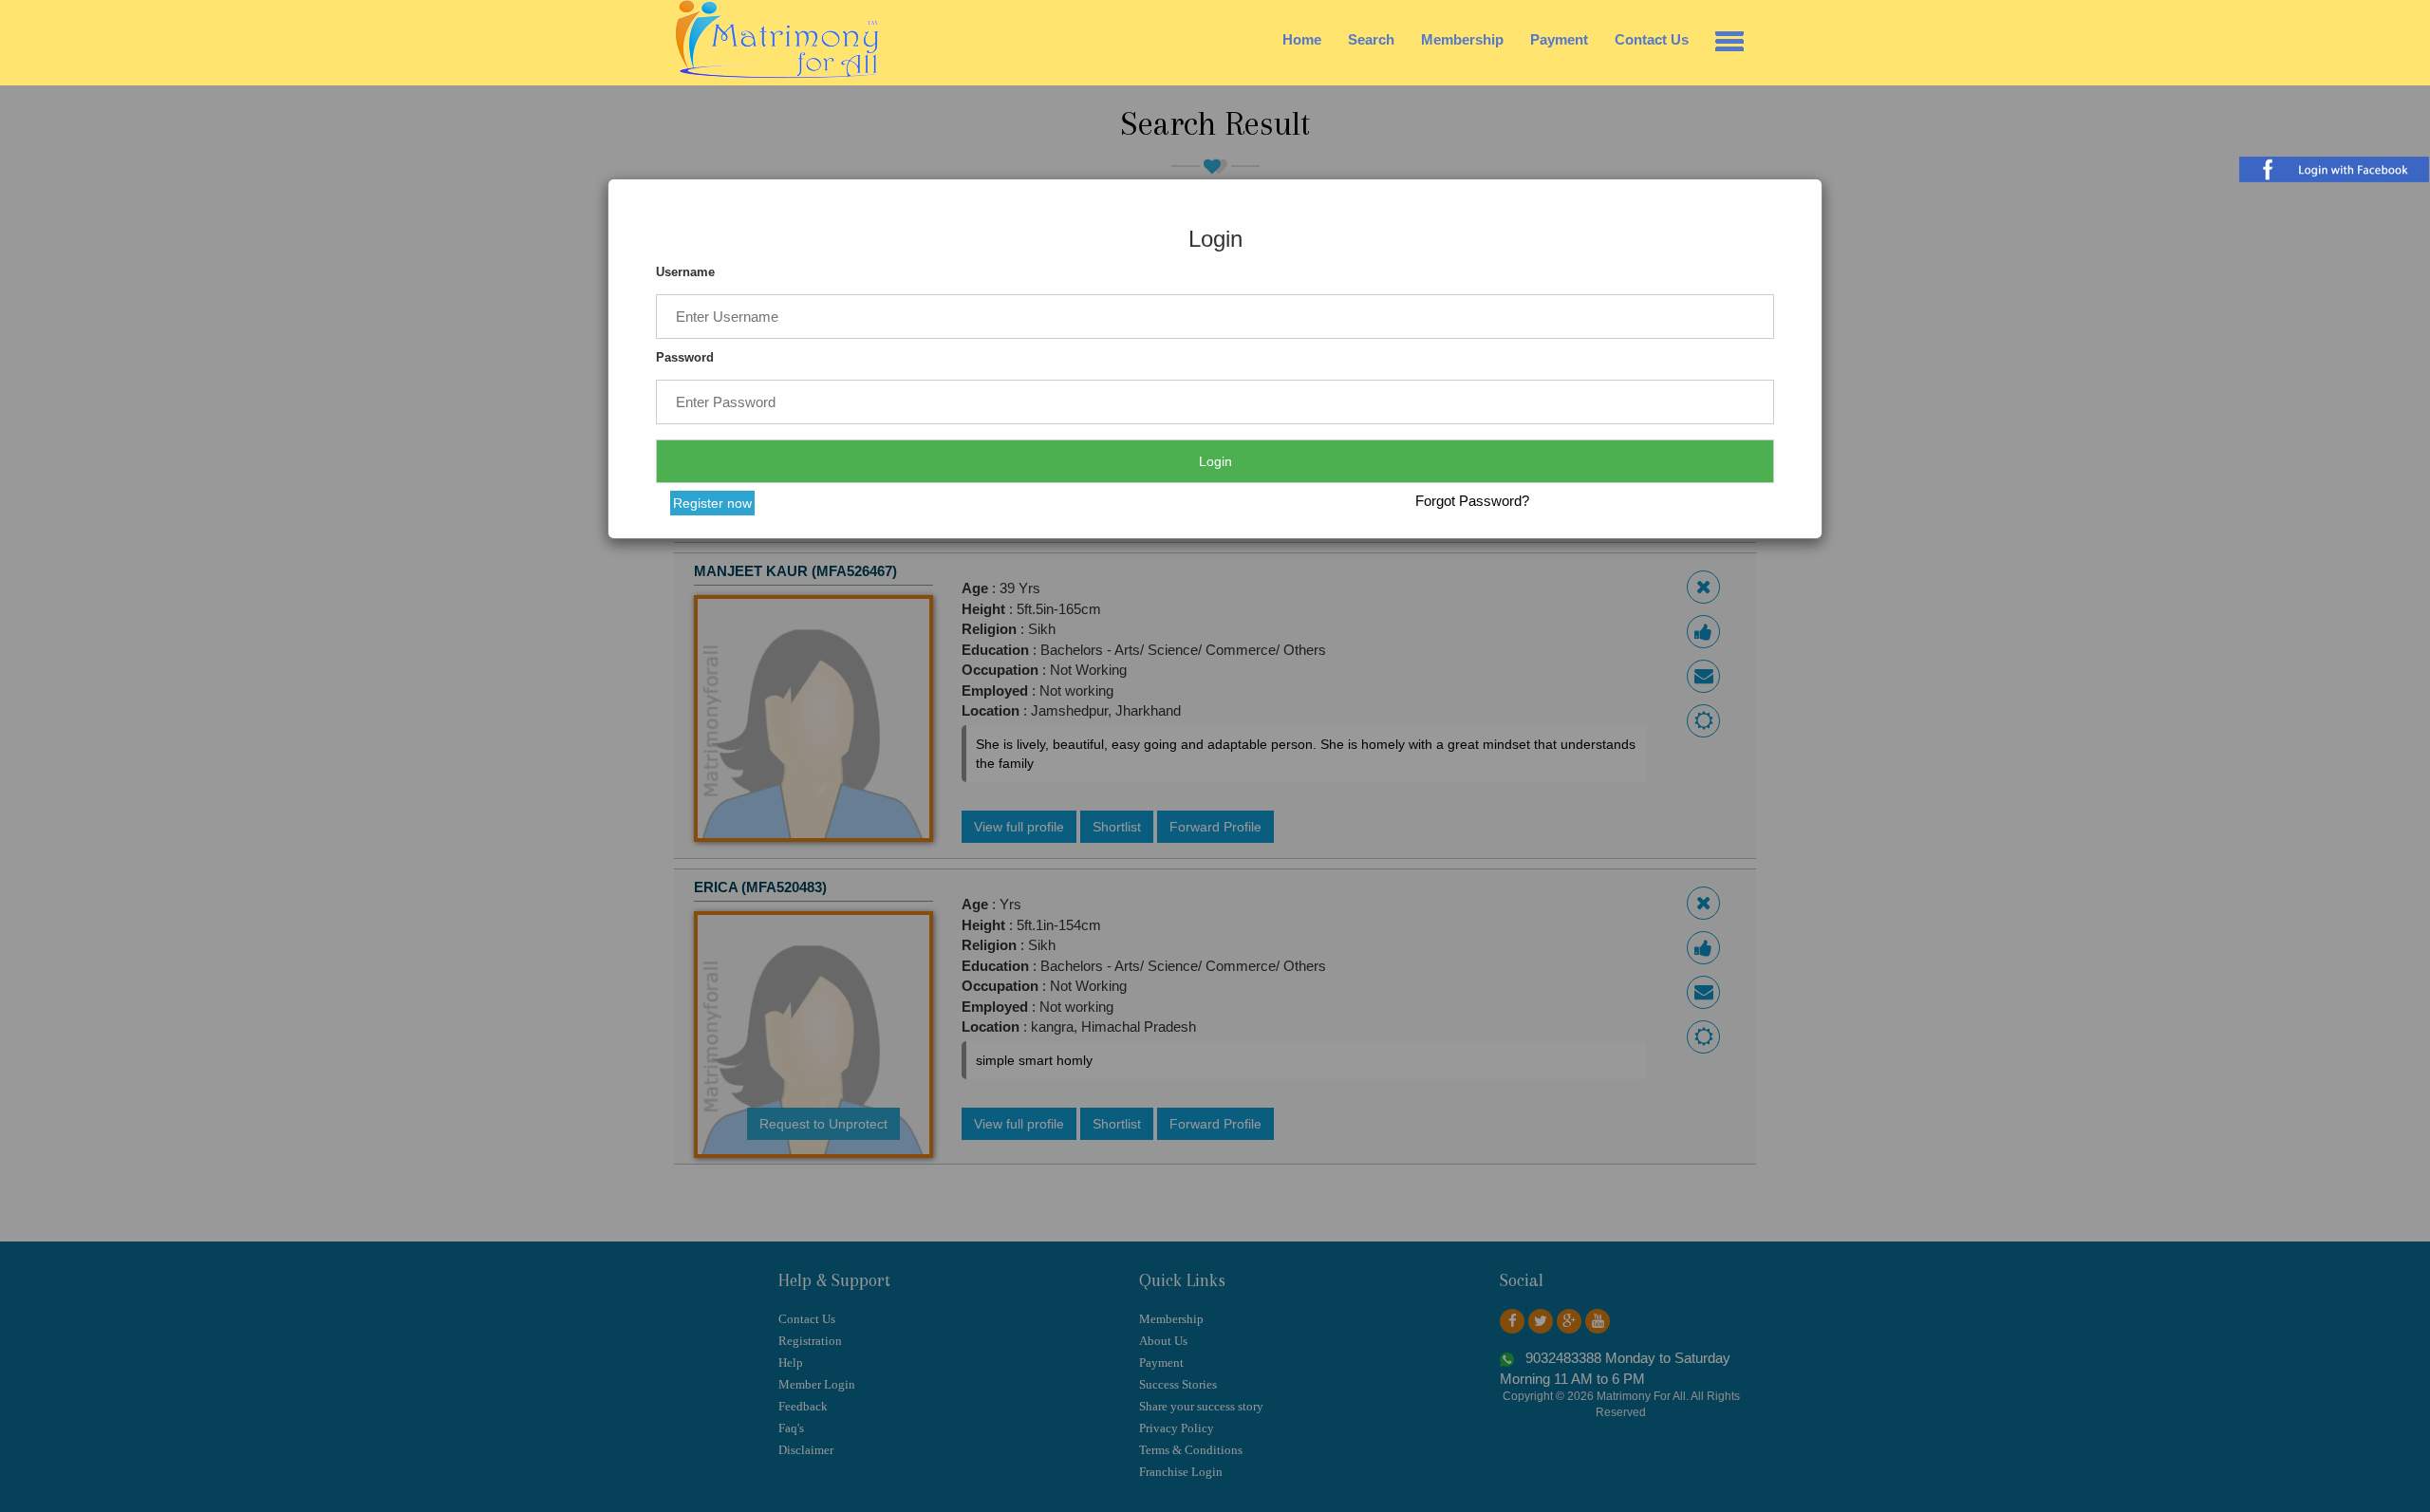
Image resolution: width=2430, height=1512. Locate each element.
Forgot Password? (1472, 501)
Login (1215, 461)
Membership (1462, 39)
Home (1302, 39)
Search (1371, 39)
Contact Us (1652, 39)
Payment (1559, 39)
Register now (712, 503)
